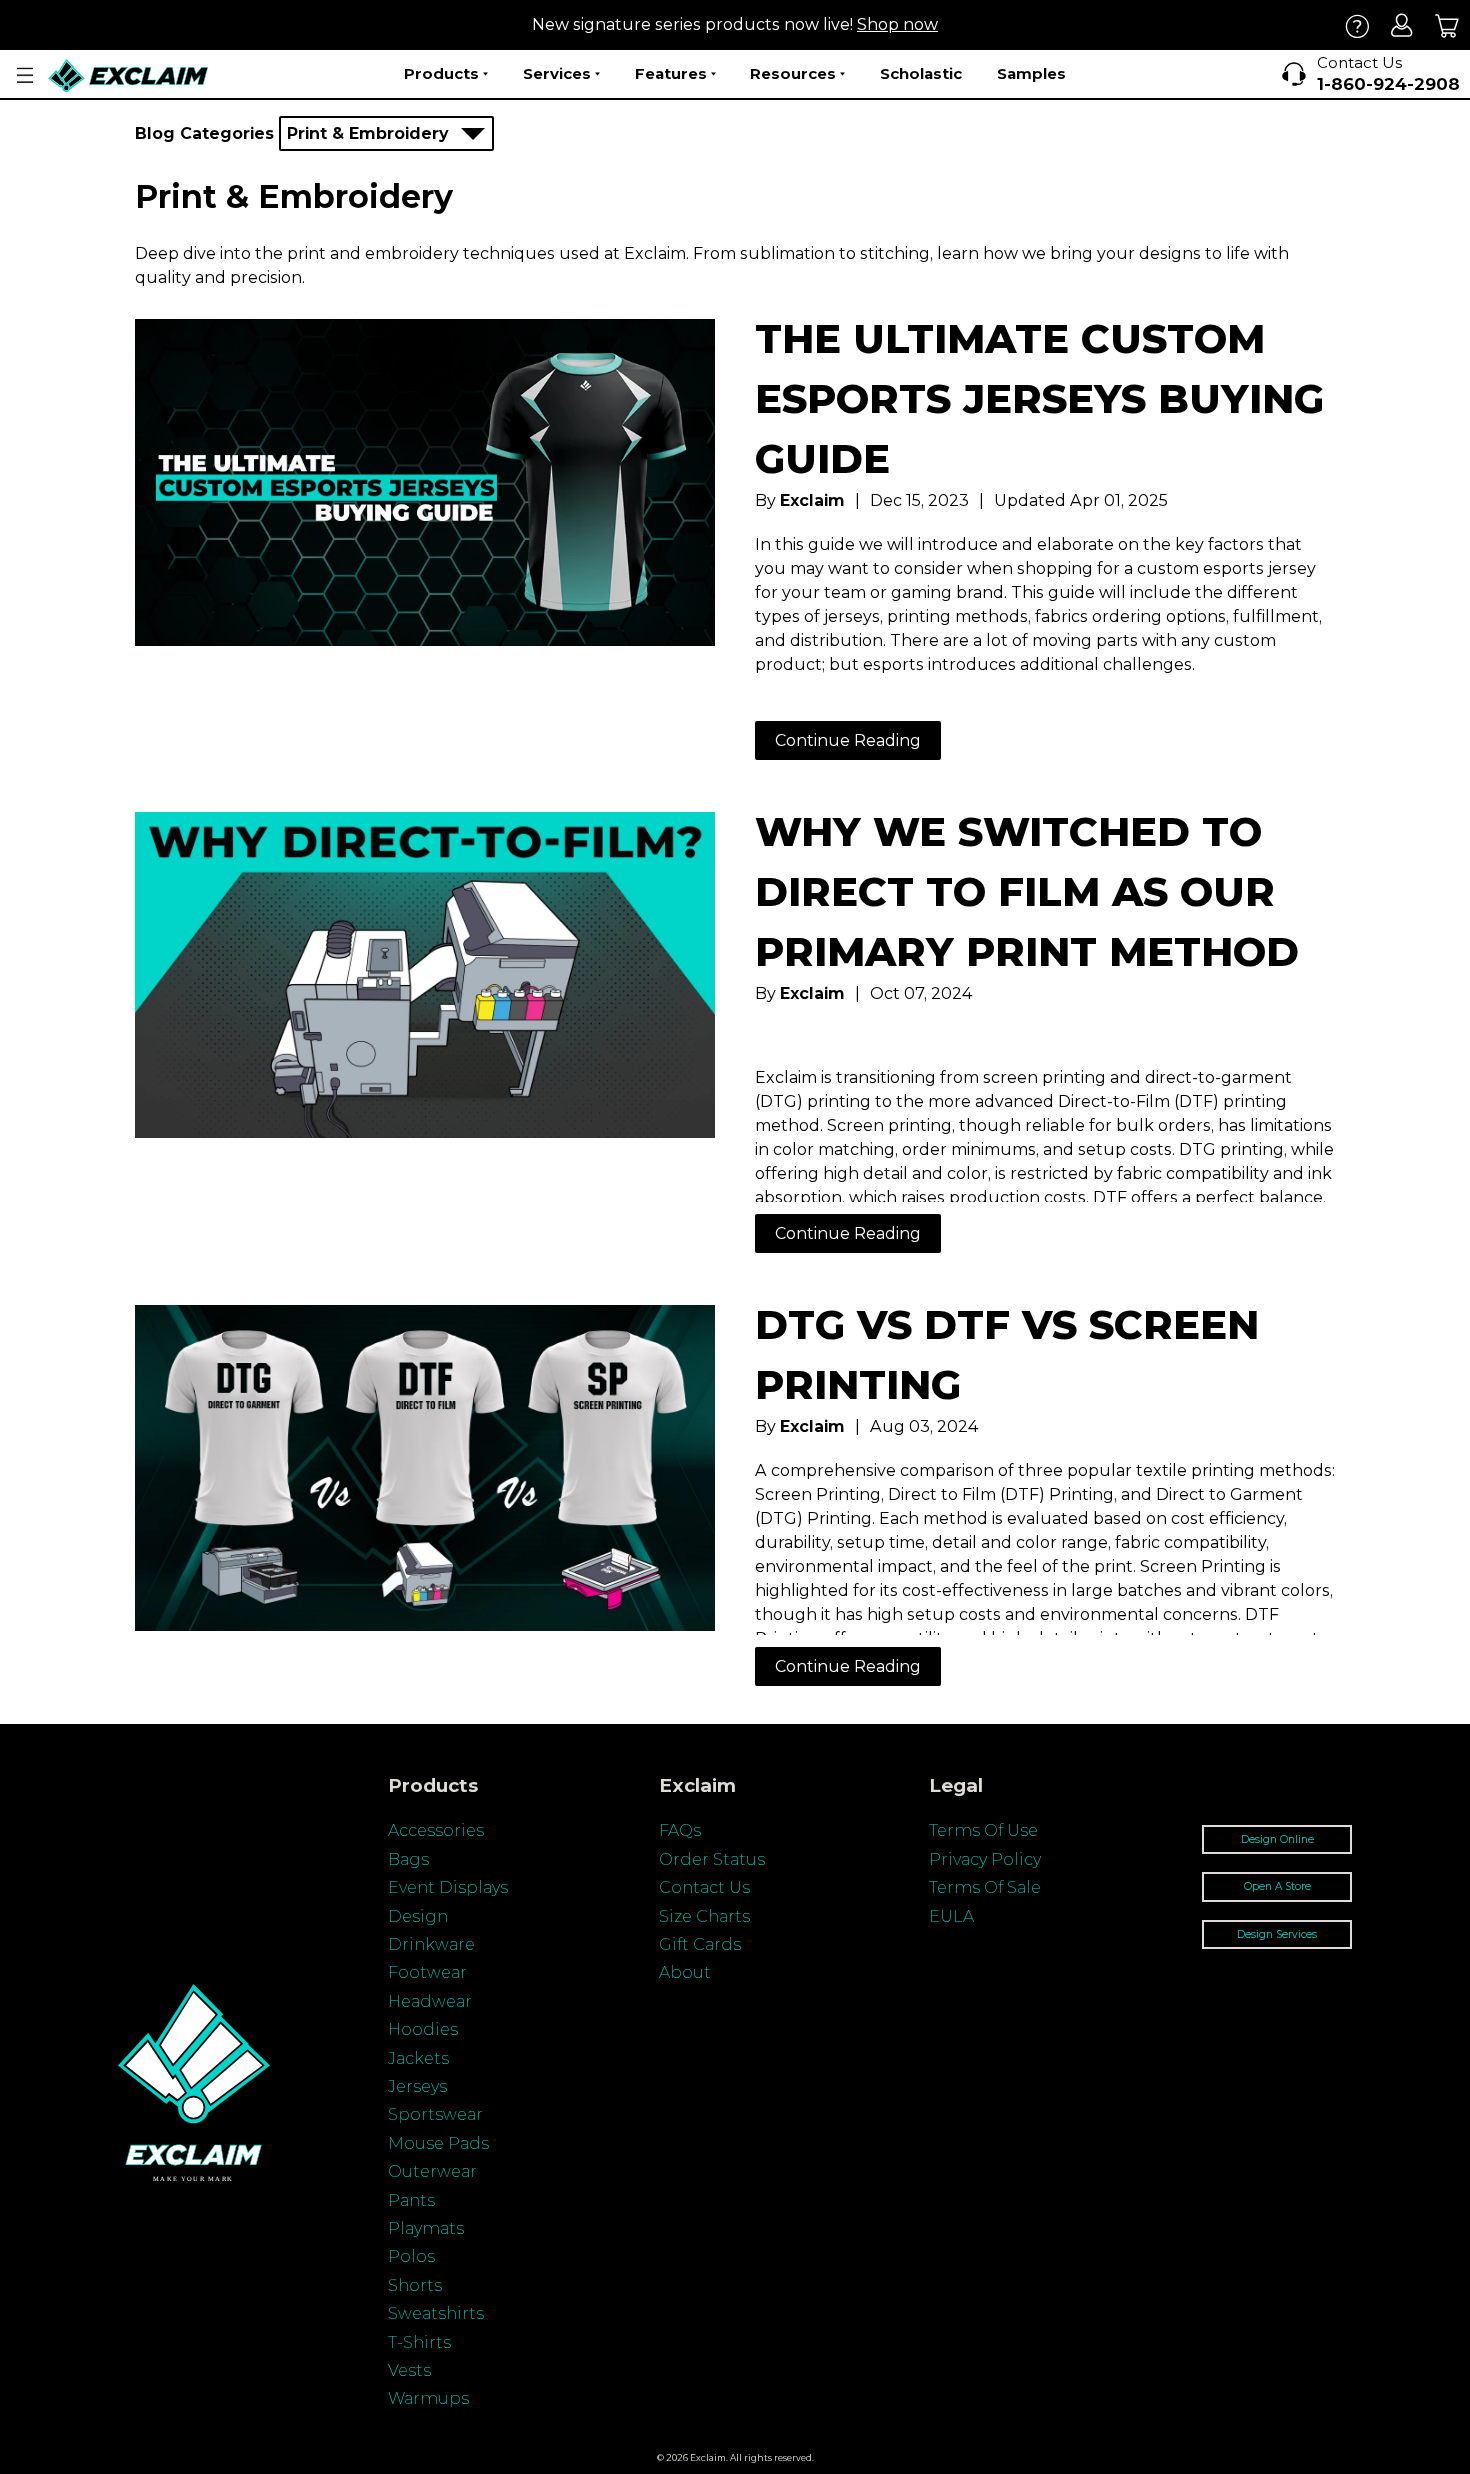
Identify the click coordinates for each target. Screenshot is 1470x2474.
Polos (411, 2256)
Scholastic (921, 73)
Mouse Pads (438, 2143)
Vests (409, 2370)
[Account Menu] (25, 75)
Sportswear (435, 2114)
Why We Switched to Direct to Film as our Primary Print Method (1027, 891)
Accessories (436, 1830)
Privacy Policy (985, 1859)
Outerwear (432, 2171)
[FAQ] (1357, 25)
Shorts (415, 2285)
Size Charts (704, 1916)
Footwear (427, 1972)
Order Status (712, 1859)
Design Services (1277, 1934)
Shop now (897, 24)
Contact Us (704, 1887)
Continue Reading (848, 740)
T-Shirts (419, 2342)
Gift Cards (700, 1944)
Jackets (418, 2058)
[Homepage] (129, 75)
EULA (951, 1916)
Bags (408, 1859)
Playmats (426, 2228)
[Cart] (1447, 25)
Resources (793, 73)
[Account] (1402, 25)
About (685, 1972)
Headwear (430, 2001)
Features (671, 73)
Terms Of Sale (985, 1887)
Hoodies (423, 2029)
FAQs (680, 1830)
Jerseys (417, 2086)
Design (418, 1916)
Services (557, 73)
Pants (411, 2200)
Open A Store (1277, 1886)
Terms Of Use (983, 1830)
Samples (1031, 73)
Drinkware (431, 1944)
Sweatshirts (436, 2313)
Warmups (428, 2398)
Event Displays (448, 1887)
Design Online (1277, 1839)
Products (441, 73)
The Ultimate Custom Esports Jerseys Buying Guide (1039, 398)
